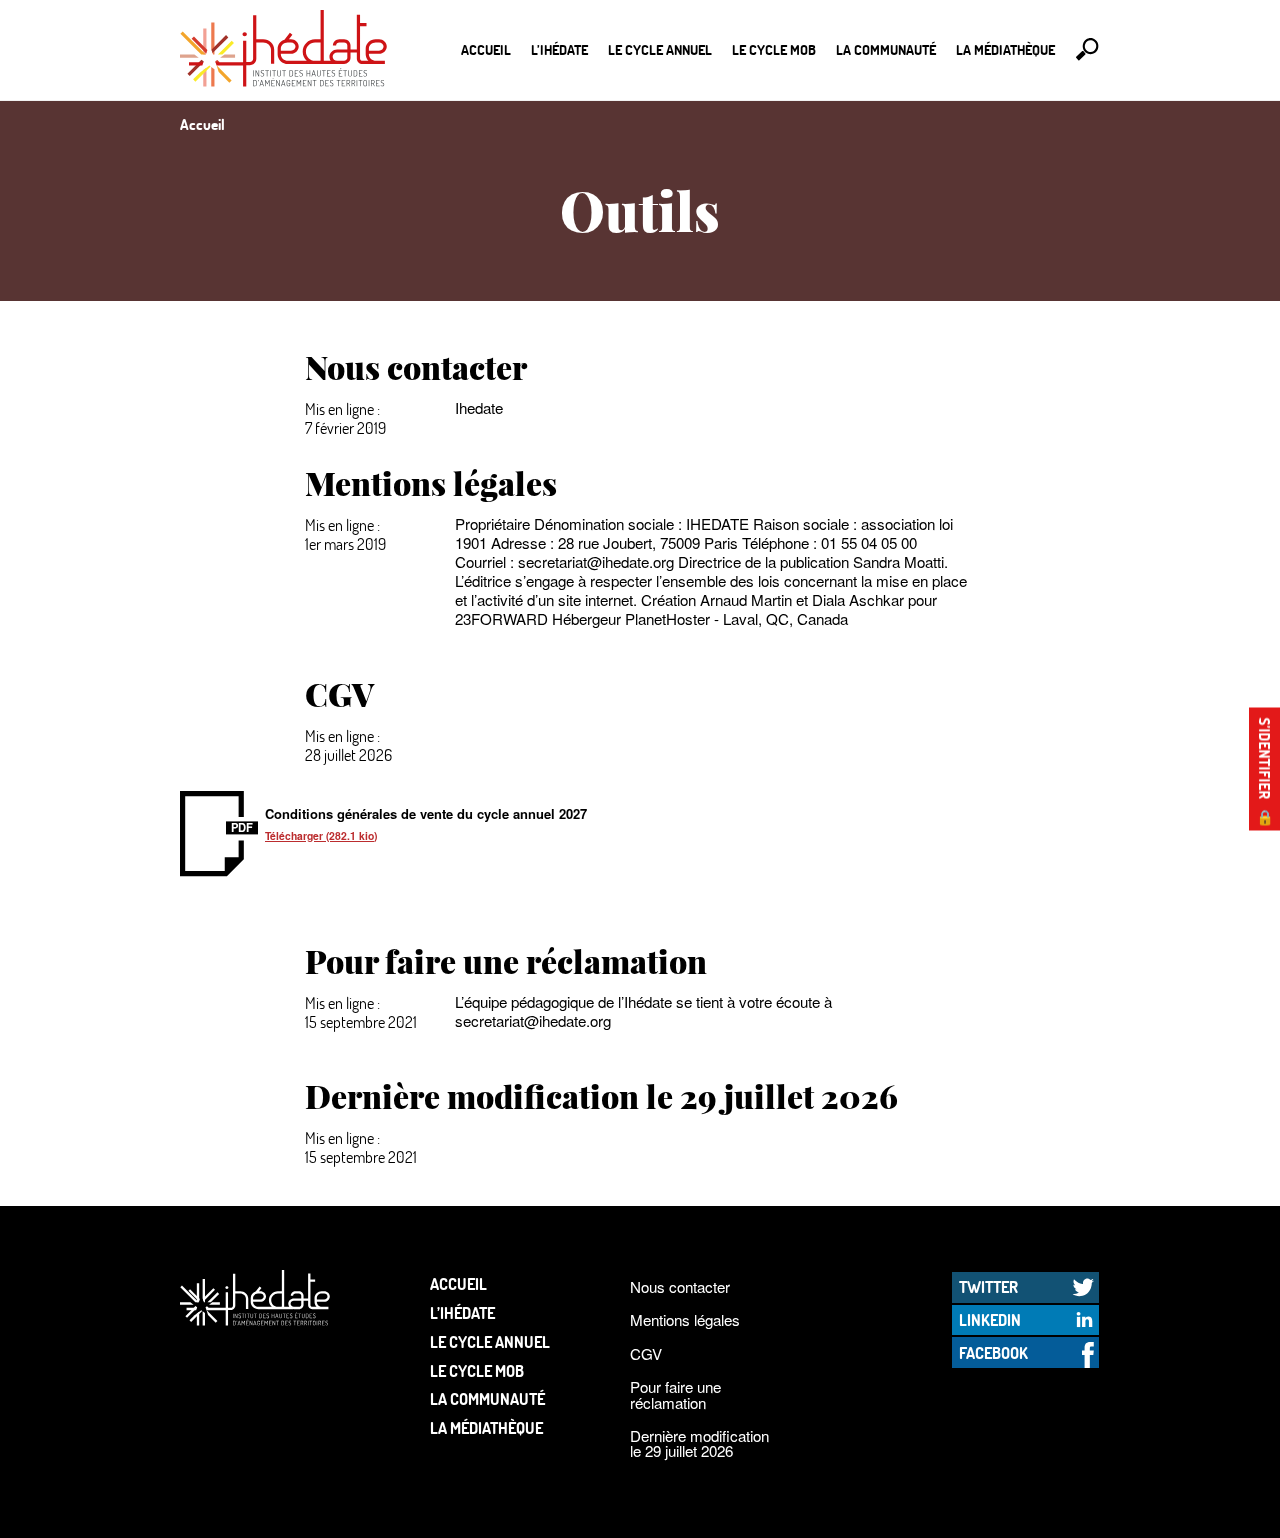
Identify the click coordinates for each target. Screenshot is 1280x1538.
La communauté (886, 49)
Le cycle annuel (660, 49)
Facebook (993, 1352)
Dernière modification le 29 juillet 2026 (699, 1443)
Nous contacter (680, 1286)
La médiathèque (1005, 49)
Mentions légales (685, 1319)
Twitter (988, 1286)
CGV (646, 1353)
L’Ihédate (559, 49)
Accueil (486, 49)
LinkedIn (990, 1319)
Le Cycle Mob (774, 49)
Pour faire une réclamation (675, 1394)
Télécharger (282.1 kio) (321, 835)
